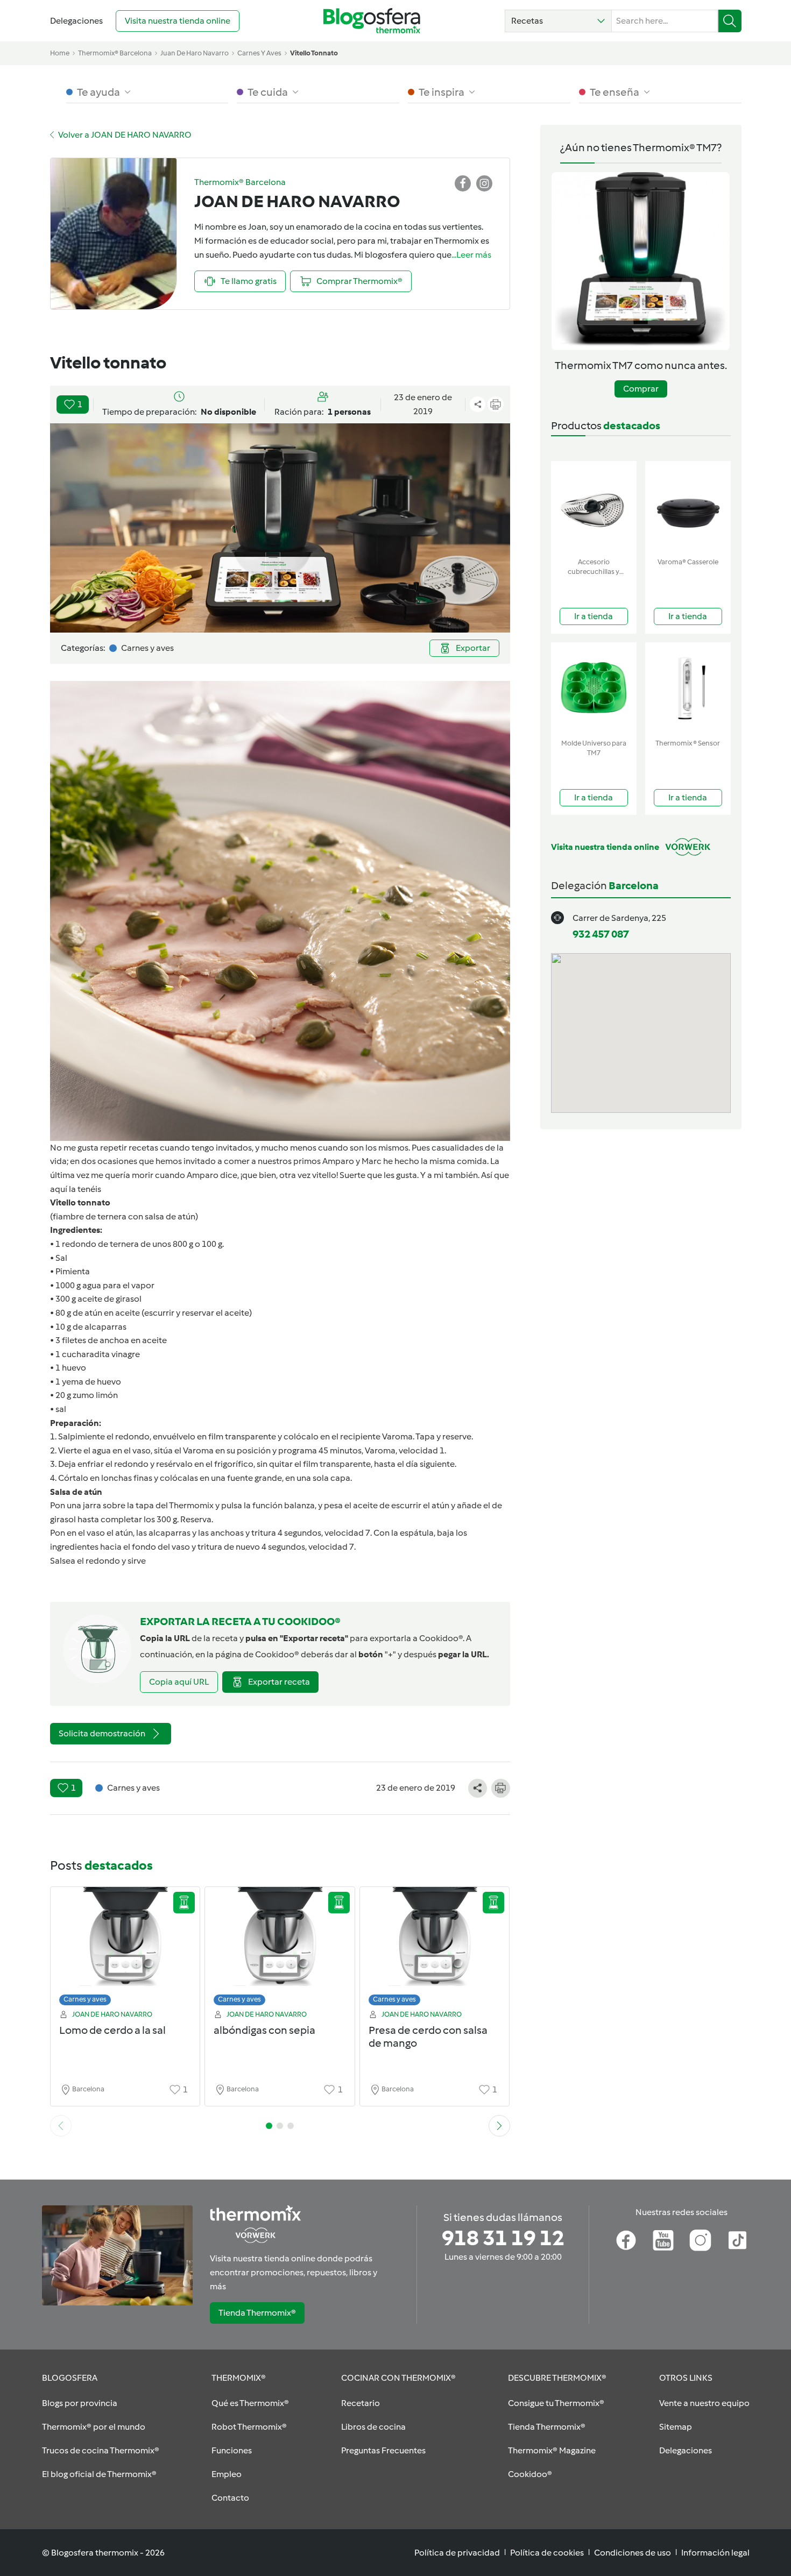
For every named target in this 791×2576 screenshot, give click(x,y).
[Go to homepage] (372, 21)
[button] (558, 21)
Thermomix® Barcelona (115, 53)
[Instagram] (700, 2240)
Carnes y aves (85, 1999)
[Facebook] (626, 2240)
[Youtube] (663, 2240)
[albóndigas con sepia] (280, 1949)
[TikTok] (737, 2240)
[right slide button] (499, 2126)
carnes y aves (259, 53)
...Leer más (471, 255)
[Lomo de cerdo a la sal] (125, 1949)
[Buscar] (730, 21)
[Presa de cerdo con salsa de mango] (435, 1949)
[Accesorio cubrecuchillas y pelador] (594, 507)
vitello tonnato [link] (314, 53)
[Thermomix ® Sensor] (688, 688)
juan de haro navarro (195, 53)
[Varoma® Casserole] (688, 507)
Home (60, 53)
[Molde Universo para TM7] (594, 688)
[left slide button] (61, 2126)
